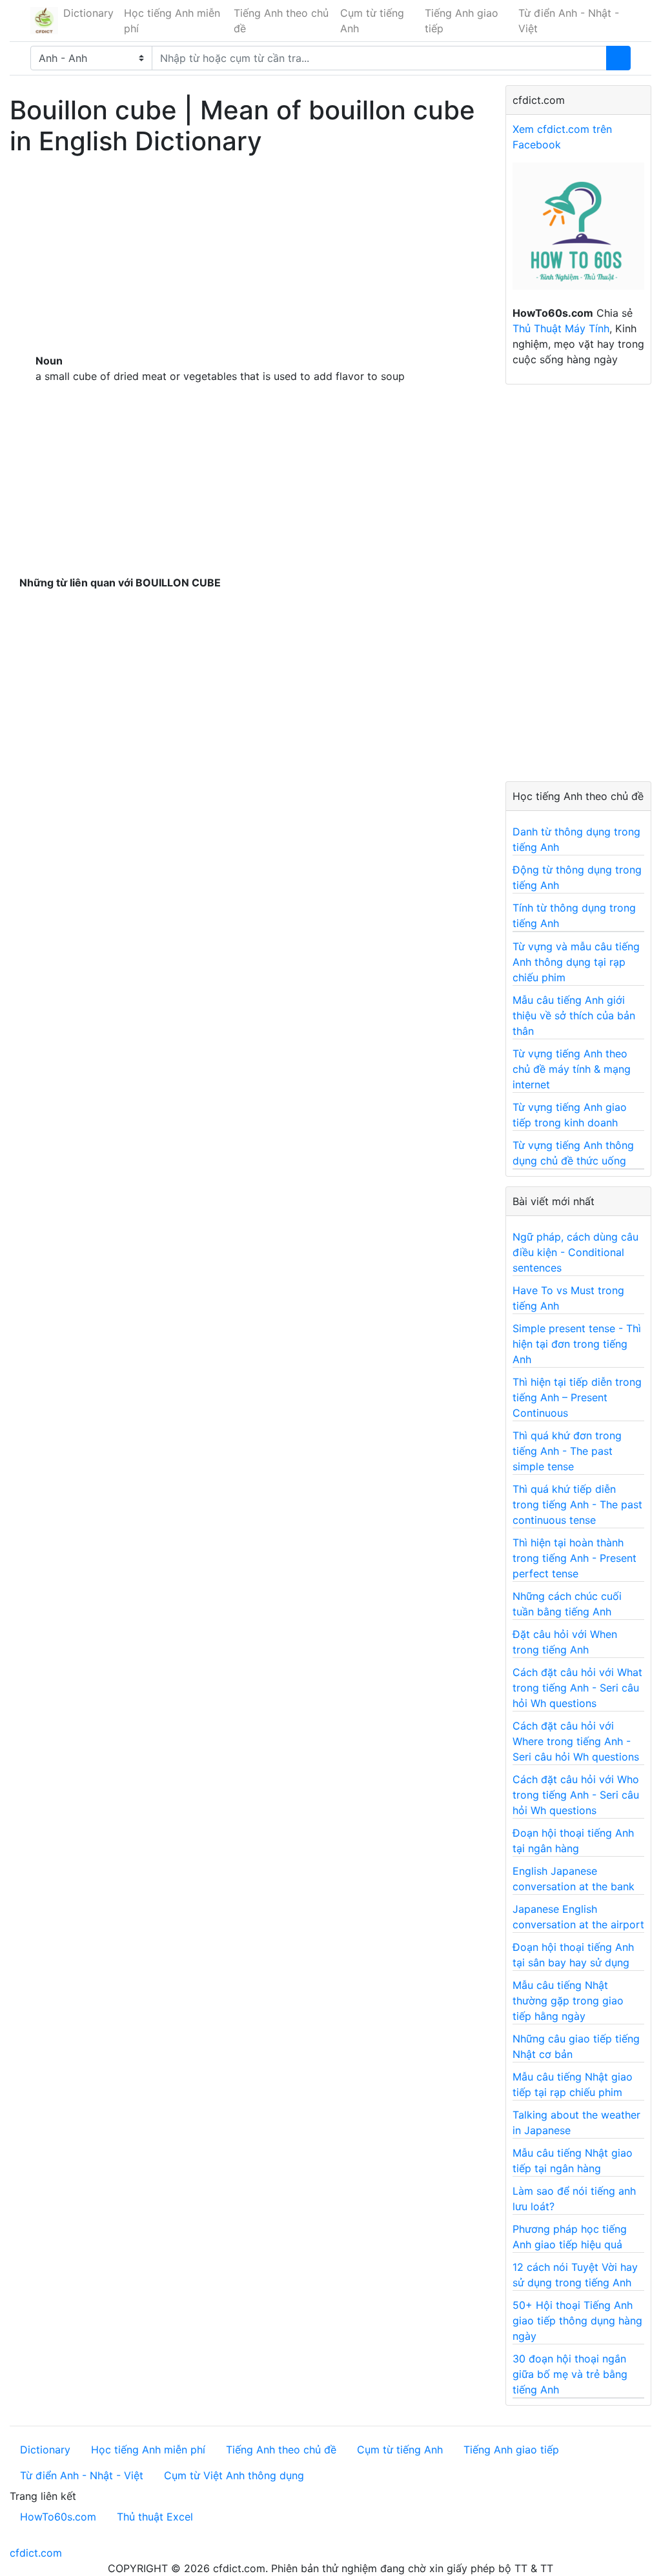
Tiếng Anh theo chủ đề (281, 21)
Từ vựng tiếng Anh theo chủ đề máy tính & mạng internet (572, 1069)
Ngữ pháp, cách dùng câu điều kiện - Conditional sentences (575, 1252)
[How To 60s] (578, 233)
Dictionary (88, 13)
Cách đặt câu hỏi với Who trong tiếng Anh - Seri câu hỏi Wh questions (576, 1795)
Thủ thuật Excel (155, 2517)
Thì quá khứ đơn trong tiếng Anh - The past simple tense (567, 1451)
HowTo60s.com (58, 2517)
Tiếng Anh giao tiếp (462, 21)
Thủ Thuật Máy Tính (561, 328)
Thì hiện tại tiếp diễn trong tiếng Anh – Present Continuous (577, 1397)
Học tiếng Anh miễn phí (172, 21)
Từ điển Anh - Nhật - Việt (569, 21)
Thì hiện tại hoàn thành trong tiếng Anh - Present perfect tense (575, 1558)
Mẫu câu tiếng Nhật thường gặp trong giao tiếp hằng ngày (568, 2001)
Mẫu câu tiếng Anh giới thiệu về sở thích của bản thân (574, 1015)
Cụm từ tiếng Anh (372, 21)
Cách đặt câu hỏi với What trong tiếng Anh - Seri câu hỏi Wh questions (577, 1688)
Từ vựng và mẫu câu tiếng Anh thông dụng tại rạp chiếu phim (576, 962)
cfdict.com (36, 2553)
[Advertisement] (248, 252)
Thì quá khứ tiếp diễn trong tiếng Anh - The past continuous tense (577, 1504)
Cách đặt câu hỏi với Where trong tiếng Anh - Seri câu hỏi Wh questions (576, 1741)
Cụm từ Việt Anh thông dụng (234, 2475)
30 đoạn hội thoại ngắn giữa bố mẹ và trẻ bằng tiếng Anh (570, 2374)
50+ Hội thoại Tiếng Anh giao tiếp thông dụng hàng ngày (577, 2321)
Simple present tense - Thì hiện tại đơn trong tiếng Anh (577, 1344)
